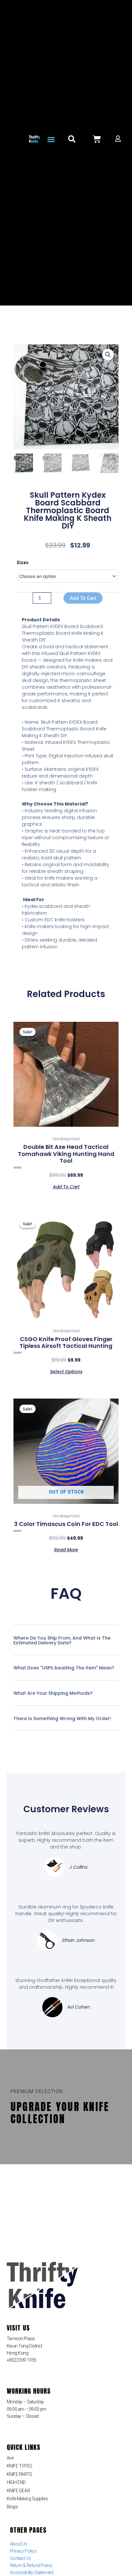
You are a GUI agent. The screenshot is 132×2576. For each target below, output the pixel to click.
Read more (66, 1549)
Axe (10, 2458)
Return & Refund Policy (31, 2565)
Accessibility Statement (32, 2572)
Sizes (23, 563)
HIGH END (16, 2482)
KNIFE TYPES (20, 2466)
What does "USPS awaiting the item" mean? (64, 1668)
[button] (51, 140)
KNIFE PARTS (19, 2474)
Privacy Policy (23, 2551)
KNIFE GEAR (18, 2491)
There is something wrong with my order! (62, 1719)
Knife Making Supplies (27, 2499)
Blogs (12, 2507)
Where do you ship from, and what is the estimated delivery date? (62, 1640)
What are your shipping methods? (53, 1693)
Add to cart (83, 598)
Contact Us (21, 2558)
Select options (66, 1371)
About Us (19, 2544)
